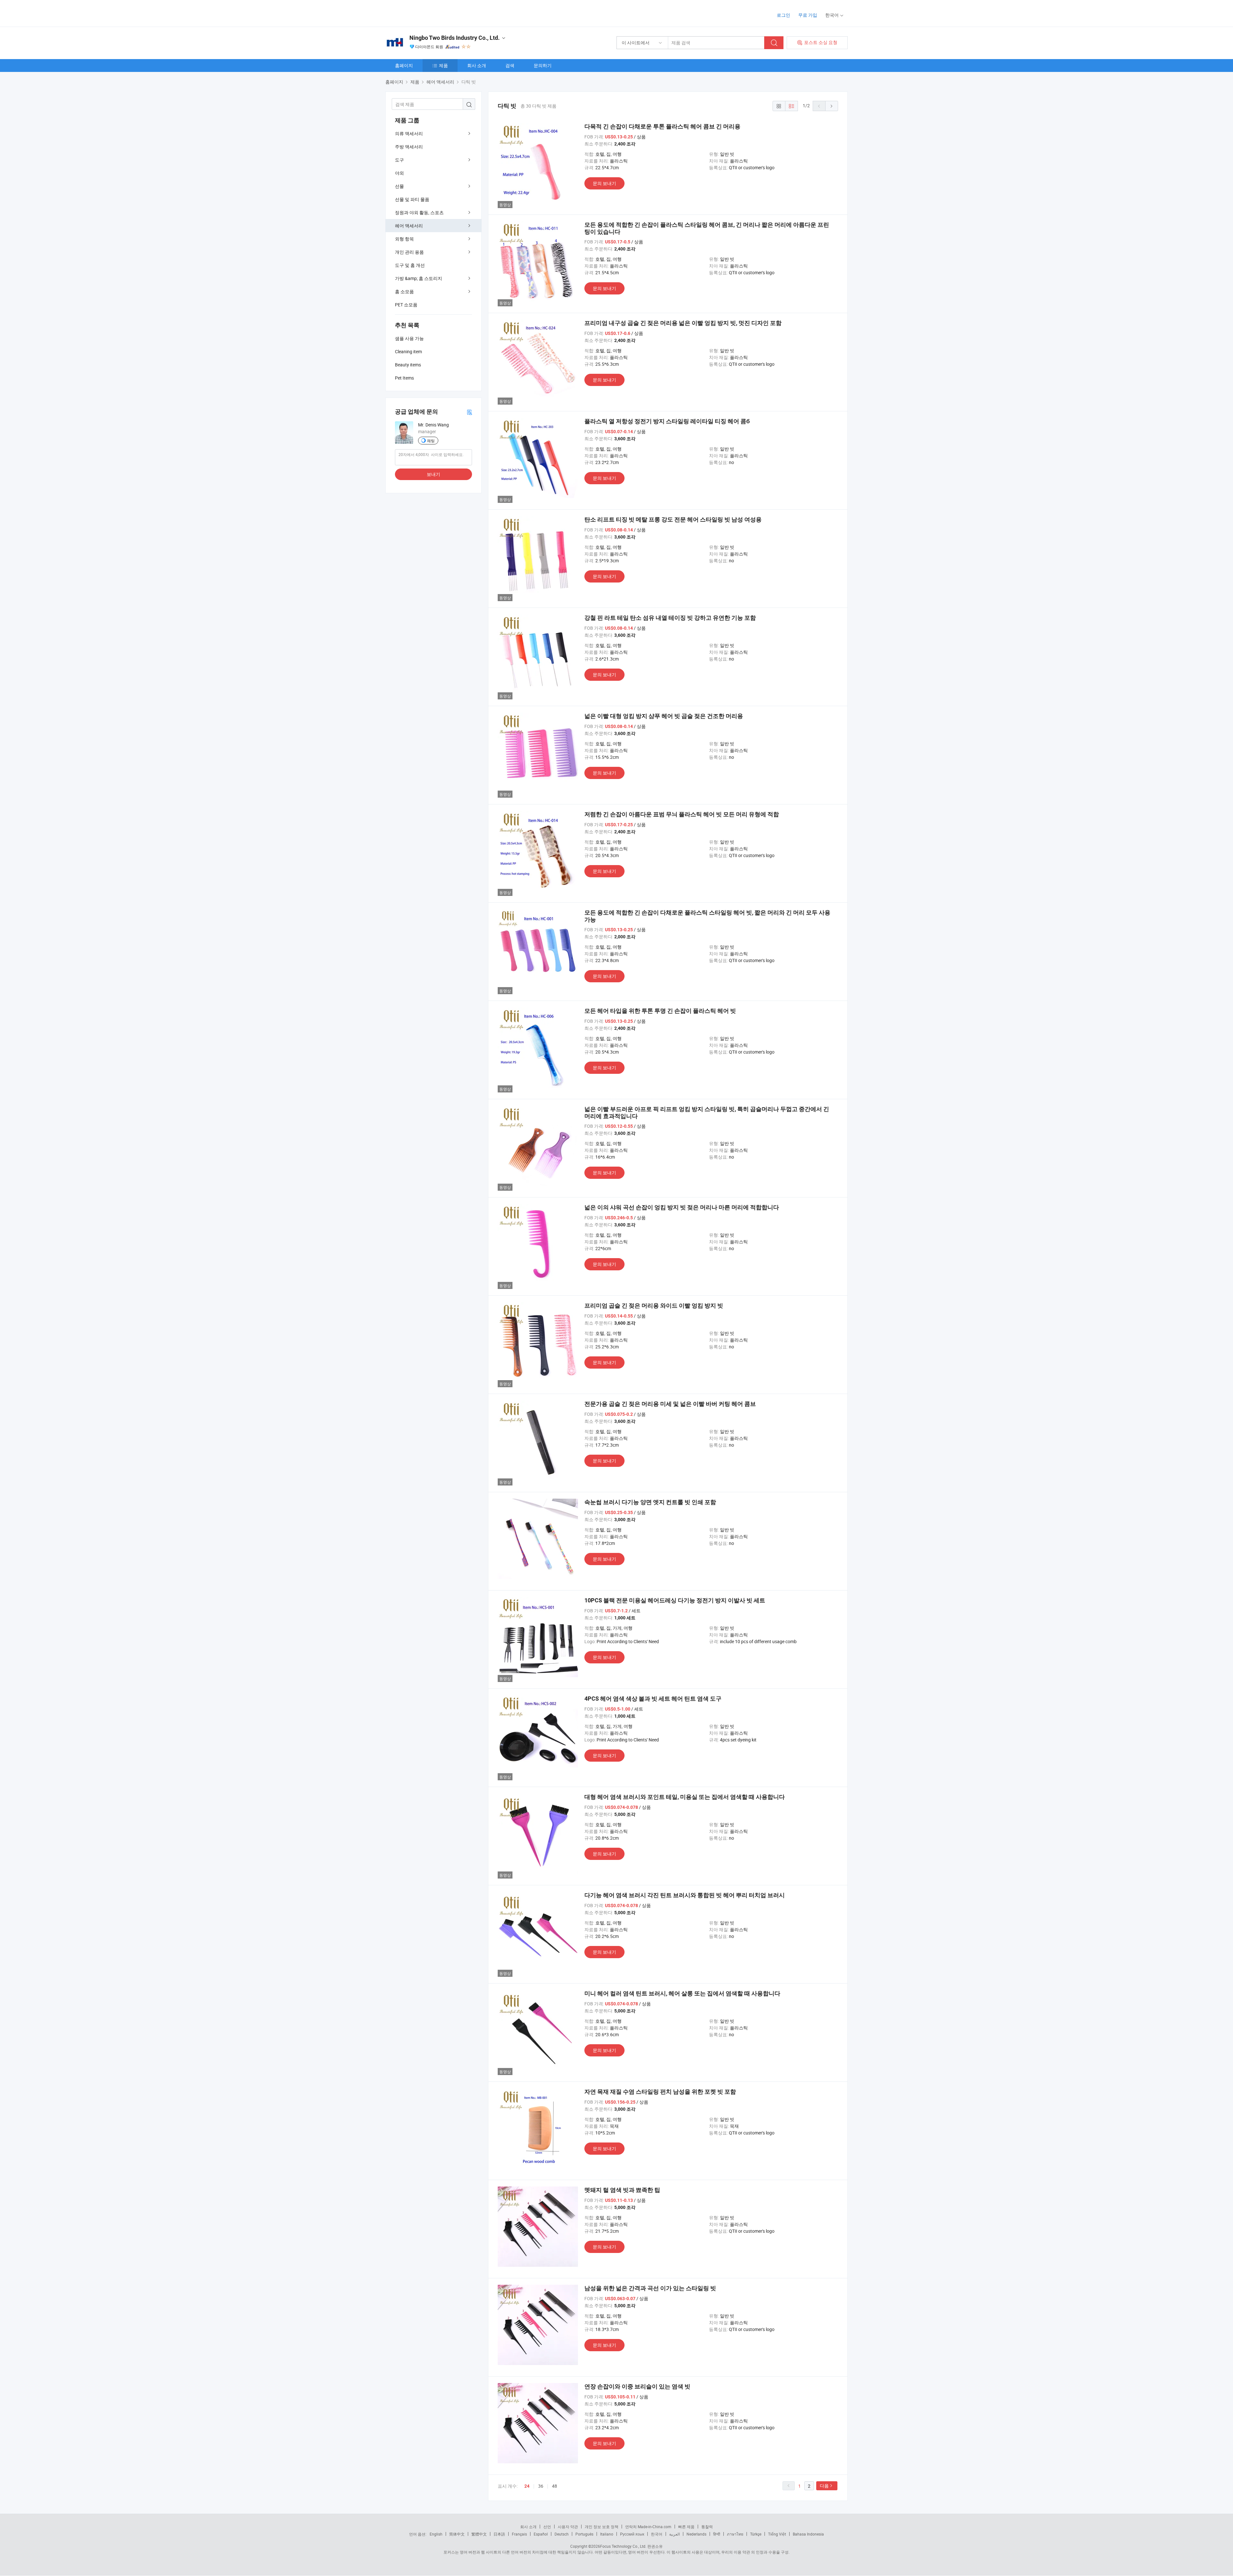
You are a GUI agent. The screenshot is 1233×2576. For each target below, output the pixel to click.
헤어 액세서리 (409, 226)
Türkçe (756, 2534)
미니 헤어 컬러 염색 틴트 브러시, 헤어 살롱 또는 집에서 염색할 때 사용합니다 (682, 1993)
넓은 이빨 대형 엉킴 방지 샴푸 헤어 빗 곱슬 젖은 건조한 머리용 (664, 716)
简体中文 (457, 2534)
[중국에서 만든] (427, 13)
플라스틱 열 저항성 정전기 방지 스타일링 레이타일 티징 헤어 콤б (667, 421)
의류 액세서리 (409, 133)
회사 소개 (477, 65)
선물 (399, 186)
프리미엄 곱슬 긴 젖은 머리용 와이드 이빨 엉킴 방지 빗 (654, 1306)
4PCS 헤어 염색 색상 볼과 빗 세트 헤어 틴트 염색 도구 (653, 1699)
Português (584, 2534)
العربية (674, 2534)
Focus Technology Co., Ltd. (623, 2546)
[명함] (469, 412)
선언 (547, 2527)
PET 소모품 (406, 305)
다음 (824, 2486)
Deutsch (562, 2534)
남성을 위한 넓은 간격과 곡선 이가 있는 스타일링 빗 (650, 2288)
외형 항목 (404, 239)
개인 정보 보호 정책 (602, 2527)
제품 (443, 65)
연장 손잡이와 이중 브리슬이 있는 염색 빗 (637, 2386)
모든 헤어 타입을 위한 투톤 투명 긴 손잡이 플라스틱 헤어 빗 (660, 1011)
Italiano (607, 2534)
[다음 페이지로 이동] (832, 106)
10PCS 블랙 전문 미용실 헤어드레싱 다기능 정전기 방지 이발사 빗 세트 (675, 1600)
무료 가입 (808, 15)
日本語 (499, 2534)
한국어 (657, 2534)
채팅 (431, 441)
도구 (399, 160)
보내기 (433, 474)
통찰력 (707, 2527)
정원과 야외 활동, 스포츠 (419, 212)
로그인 (783, 15)
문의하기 (543, 65)
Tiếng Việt (777, 2534)
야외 (399, 173)
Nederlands (696, 2534)
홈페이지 (404, 65)
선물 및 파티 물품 (412, 199)
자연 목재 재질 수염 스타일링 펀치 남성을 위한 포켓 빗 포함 (660, 2092)
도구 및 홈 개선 (410, 265)
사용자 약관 (568, 2527)
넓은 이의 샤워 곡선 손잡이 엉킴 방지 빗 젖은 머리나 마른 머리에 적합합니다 (682, 1207)
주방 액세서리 (409, 147)
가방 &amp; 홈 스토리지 (419, 278)
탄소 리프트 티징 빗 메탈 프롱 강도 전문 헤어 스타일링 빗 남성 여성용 (673, 519)
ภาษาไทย (735, 2534)
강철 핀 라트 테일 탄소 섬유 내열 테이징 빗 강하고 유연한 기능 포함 (670, 618)
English (436, 2534)
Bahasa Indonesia (808, 2534)
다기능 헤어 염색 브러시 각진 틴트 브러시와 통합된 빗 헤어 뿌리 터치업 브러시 (685, 1895)
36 (541, 2486)
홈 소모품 (404, 291)
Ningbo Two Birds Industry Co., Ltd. (455, 38)
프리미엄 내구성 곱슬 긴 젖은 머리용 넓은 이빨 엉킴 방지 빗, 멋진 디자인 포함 (683, 323)
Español (541, 2534)
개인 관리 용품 (409, 252)
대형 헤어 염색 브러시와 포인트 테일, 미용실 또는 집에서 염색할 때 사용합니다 (685, 1797)
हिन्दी (717, 2534)
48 (555, 2486)
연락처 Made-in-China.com (648, 2527)
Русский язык (632, 2534)
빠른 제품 (686, 2527)
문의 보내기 (604, 183)
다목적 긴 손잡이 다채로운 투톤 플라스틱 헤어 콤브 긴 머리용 (662, 126)
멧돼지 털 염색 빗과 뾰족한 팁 (622, 2190)
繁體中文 (479, 2534)
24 (527, 2486)
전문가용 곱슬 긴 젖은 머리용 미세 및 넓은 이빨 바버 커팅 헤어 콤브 (670, 1404)
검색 (510, 65)
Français (519, 2534)
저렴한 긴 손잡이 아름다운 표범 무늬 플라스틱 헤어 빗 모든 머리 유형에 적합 (682, 814)
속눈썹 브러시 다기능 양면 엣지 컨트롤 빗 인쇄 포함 (650, 1502)
